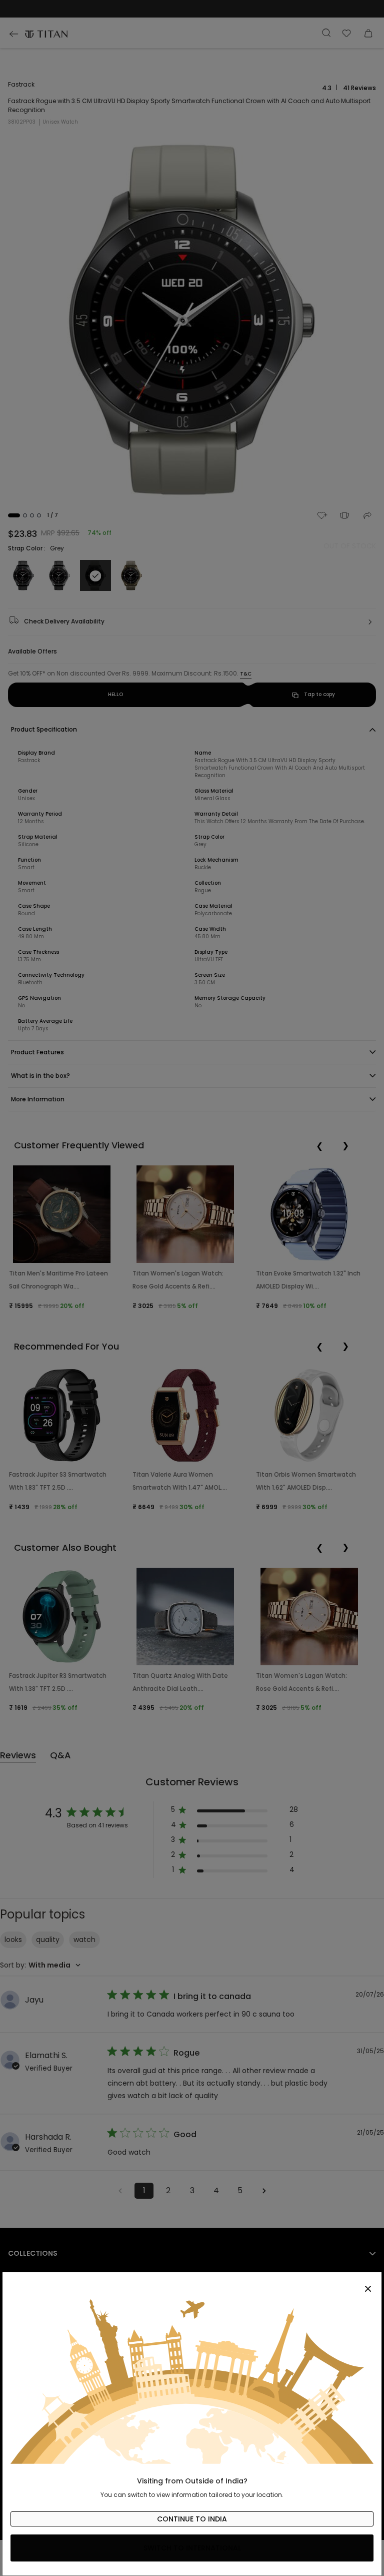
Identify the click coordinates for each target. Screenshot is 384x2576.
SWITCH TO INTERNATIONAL (192, 2548)
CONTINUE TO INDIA (192, 2519)
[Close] (192, 2283)
